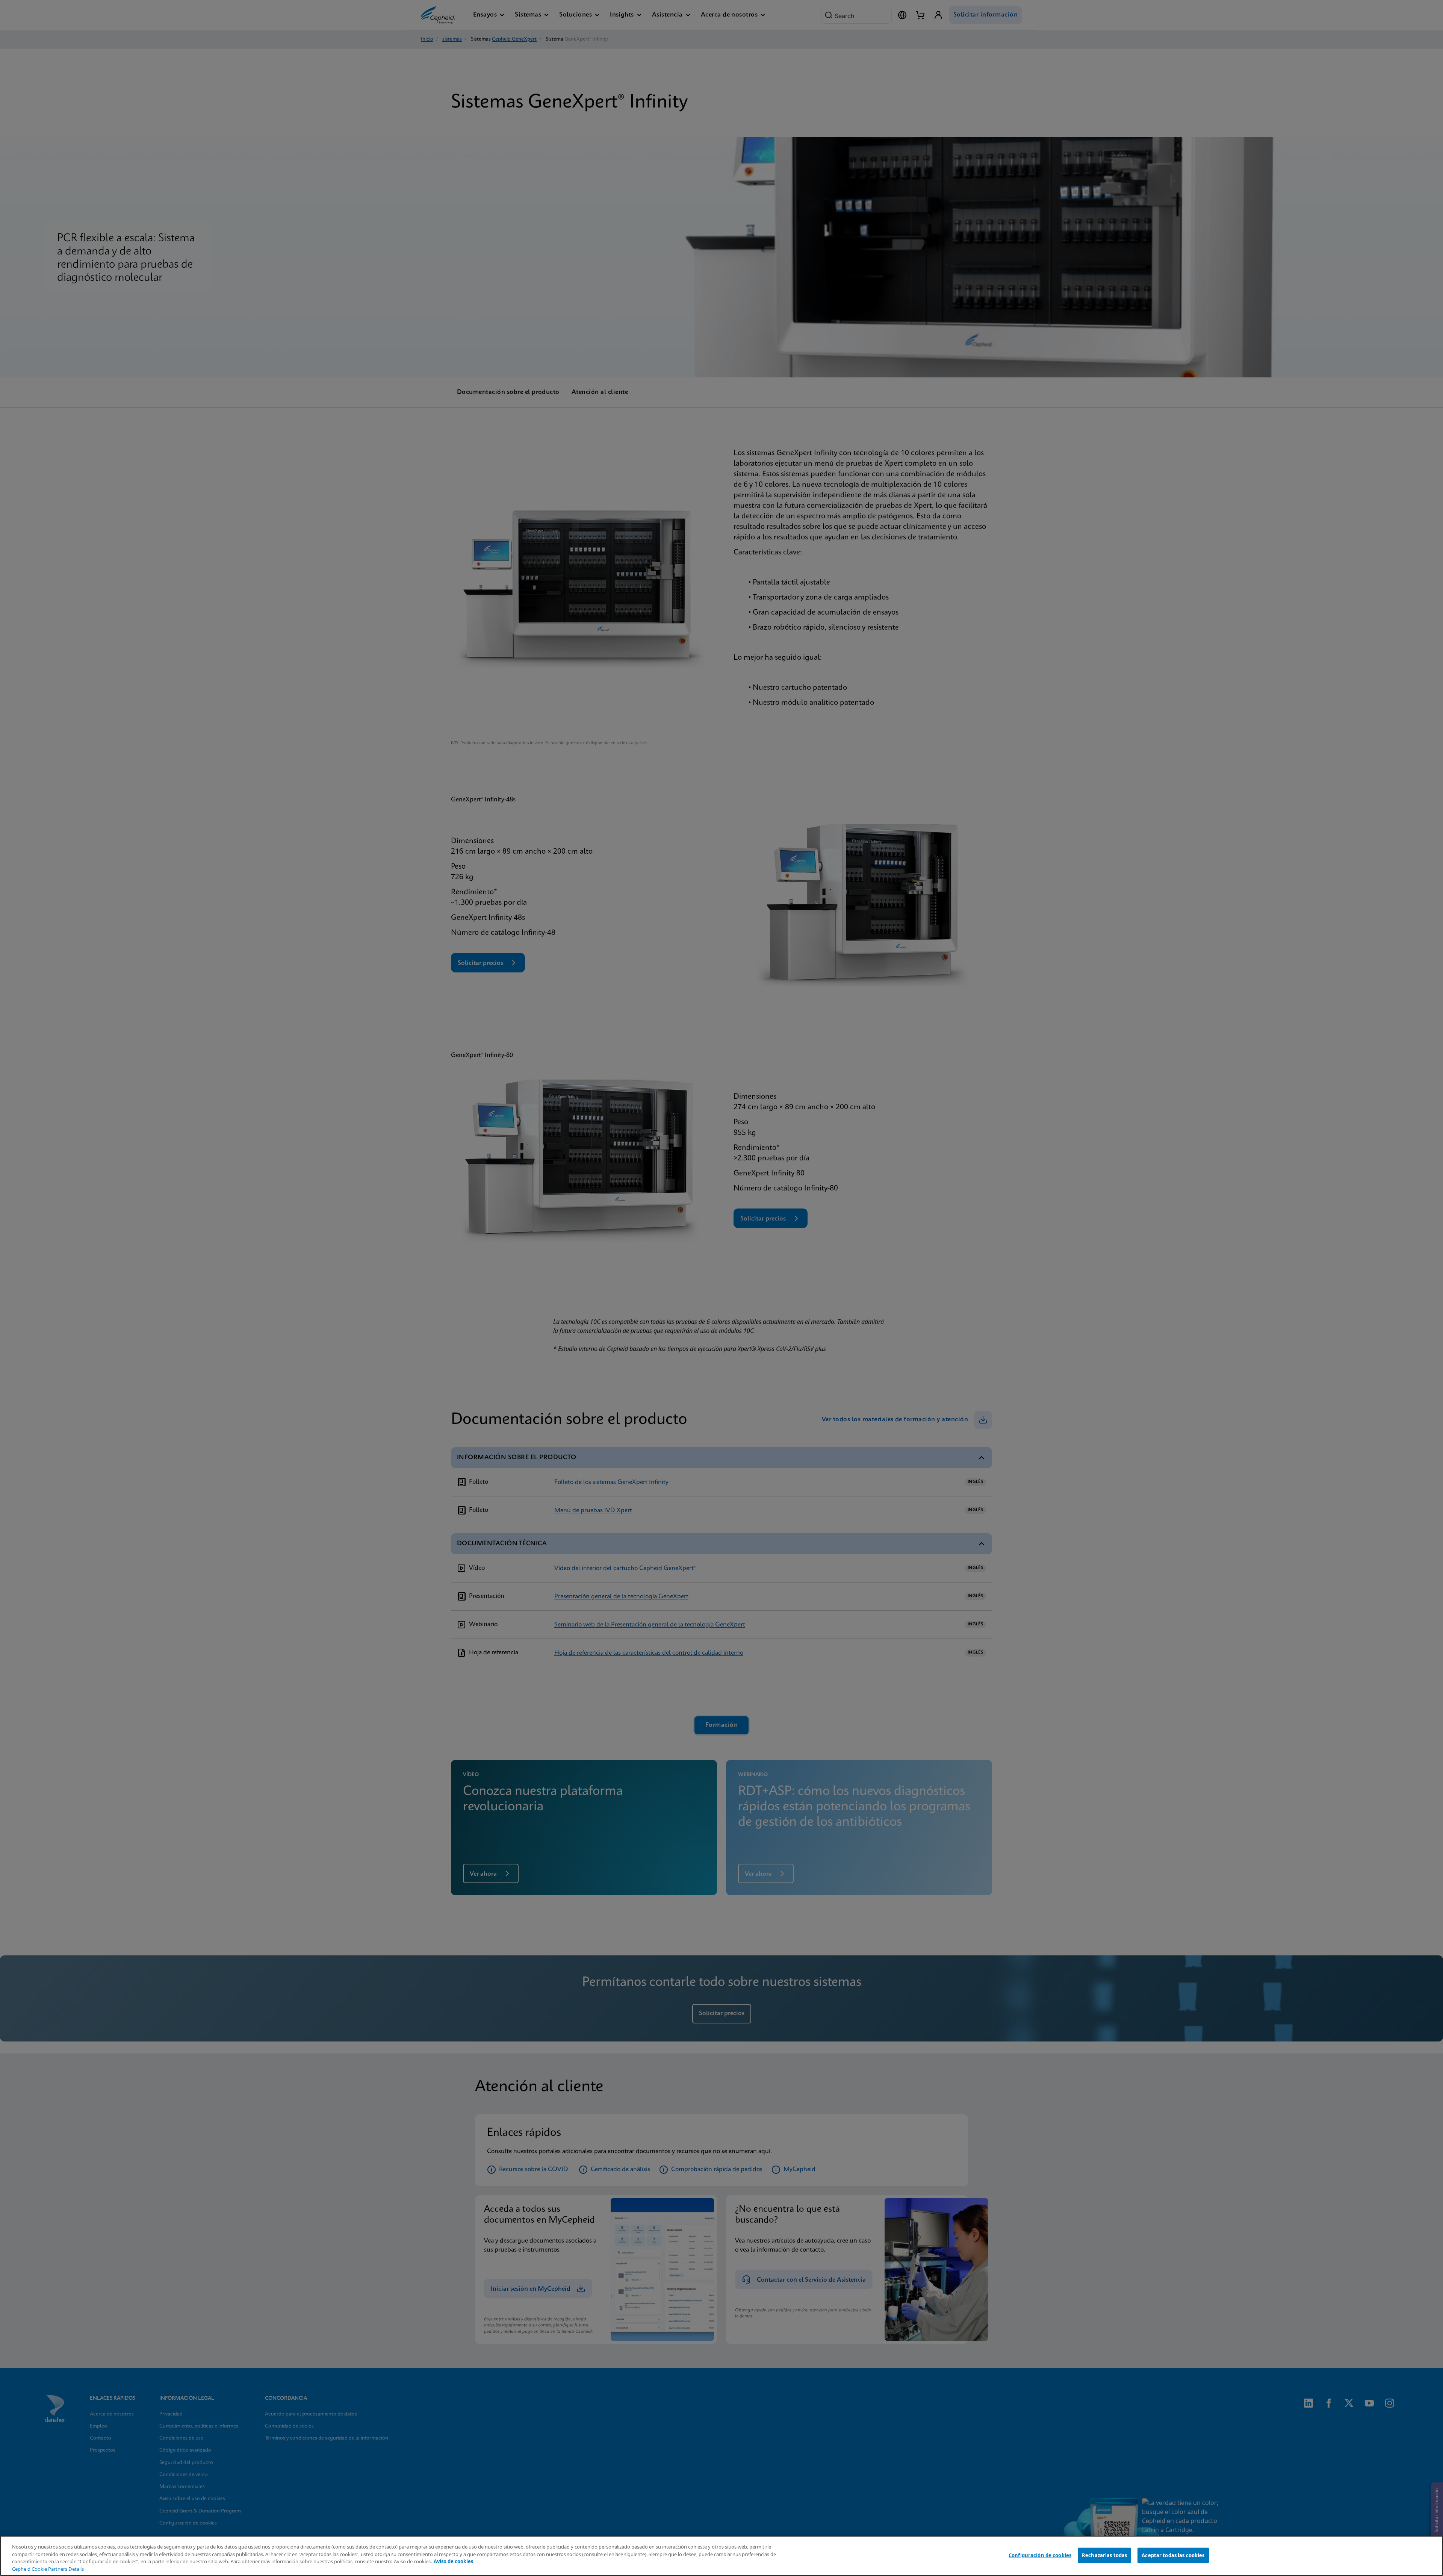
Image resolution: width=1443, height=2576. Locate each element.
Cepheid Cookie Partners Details (48, 2569)
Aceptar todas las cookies (1173, 2555)
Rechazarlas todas (1104, 2555)
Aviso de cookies (453, 2561)
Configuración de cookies (1040, 2555)
